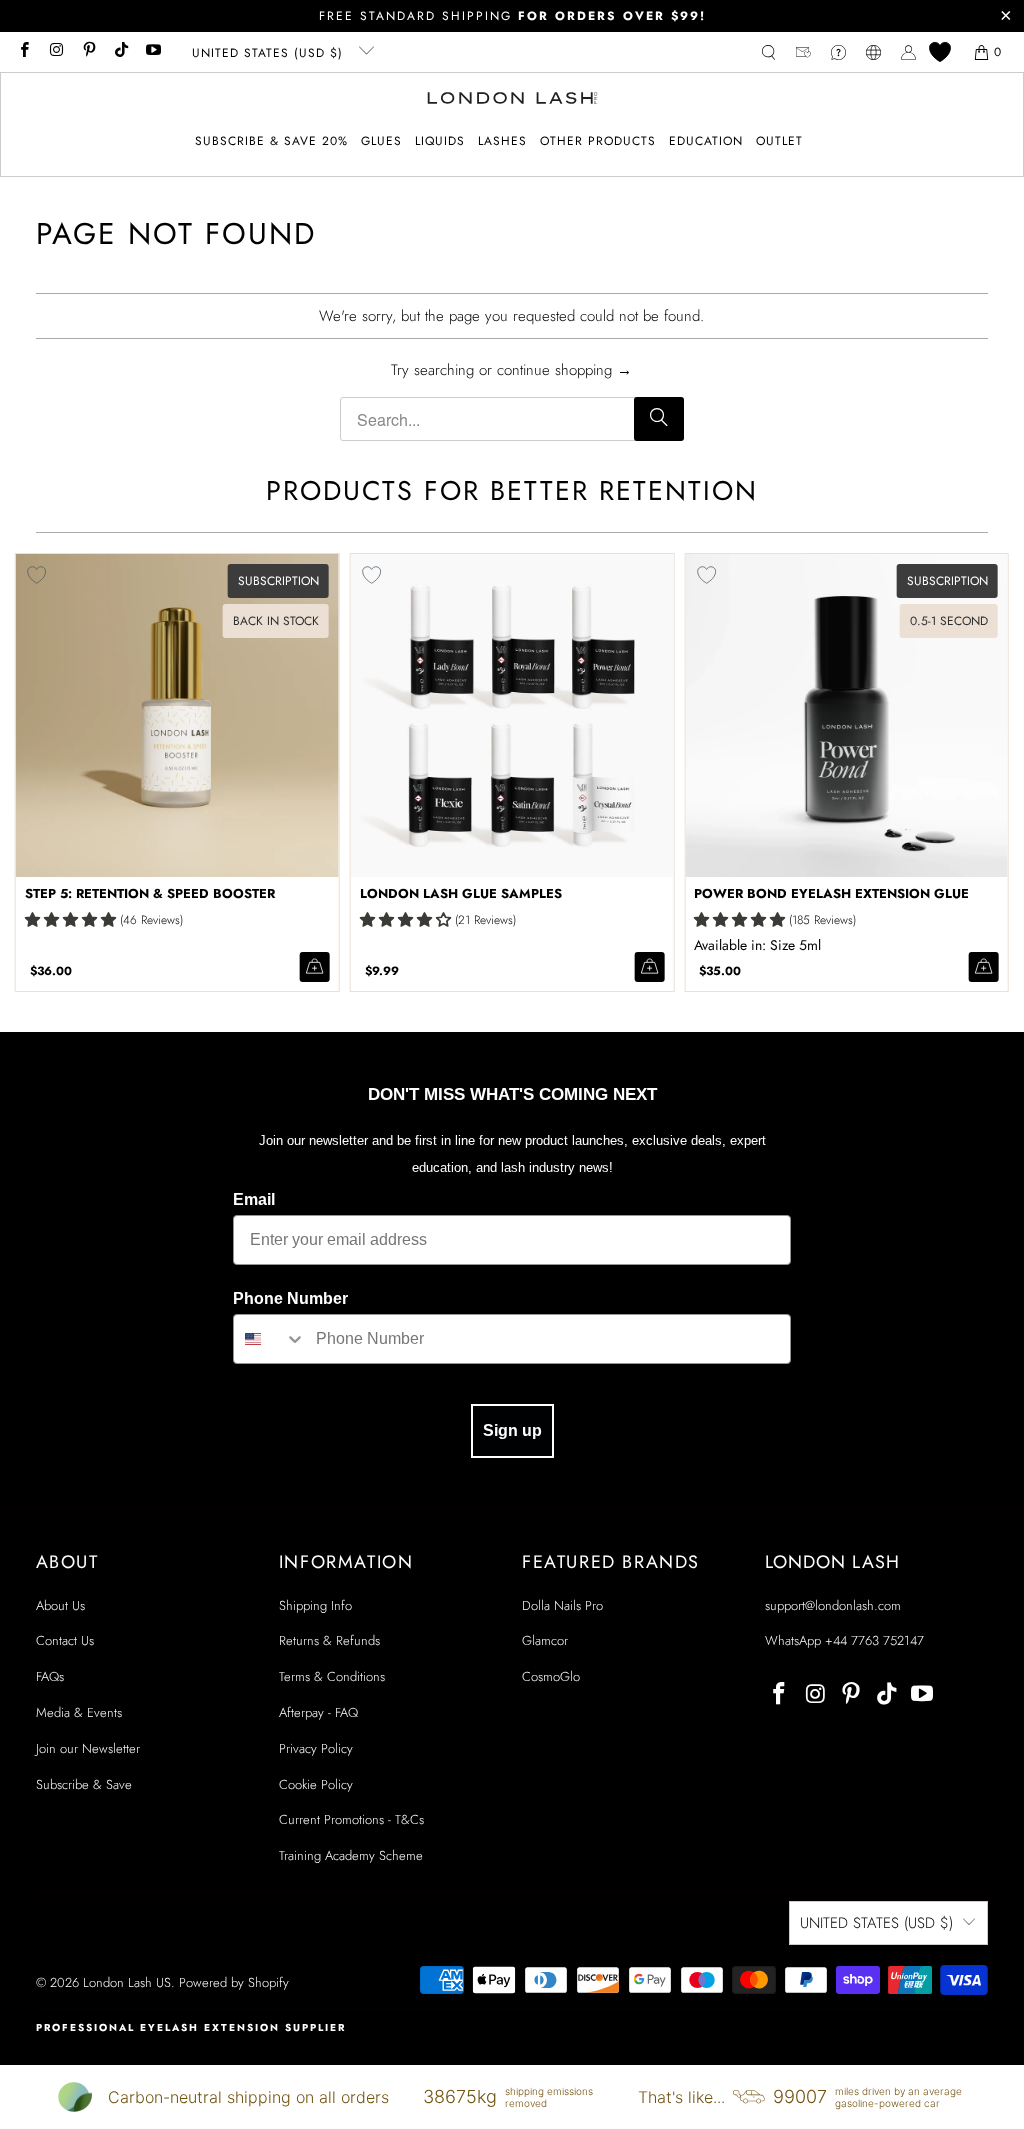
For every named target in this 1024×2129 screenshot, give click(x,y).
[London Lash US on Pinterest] (88, 52)
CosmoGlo (551, 1676)
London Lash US (127, 1982)
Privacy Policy (316, 1748)
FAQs (50, 1676)
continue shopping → (564, 370)
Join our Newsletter (88, 1748)
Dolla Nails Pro (562, 1605)
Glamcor (545, 1640)
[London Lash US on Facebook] (23, 52)
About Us (60, 1605)
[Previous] (35, 772)
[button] (381, 141)
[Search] (659, 419)
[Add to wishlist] (372, 575)
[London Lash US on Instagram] (55, 52)
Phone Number (290, 1298)
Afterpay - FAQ (318, 1712)
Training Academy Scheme (351, 1855)
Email (254, 1199)
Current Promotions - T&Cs (351, 1819)
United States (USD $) (270, 53)
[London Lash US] (512, 100)
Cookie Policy (316, 1784)
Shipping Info (315, 1605)
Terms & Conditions (332, 1676)
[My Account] (908, 52)
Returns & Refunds (329, 1640)
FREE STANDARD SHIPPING (512, 16)
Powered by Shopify (234, 1982)
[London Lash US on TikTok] (120, 52)
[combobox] (270, 1339)
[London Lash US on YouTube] (152, 52)
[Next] (989, 772)
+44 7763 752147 (874, 1640)
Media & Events (79, 1712)
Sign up (512, 1430)
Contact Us (65, 1640)
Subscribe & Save (84, 1784)
